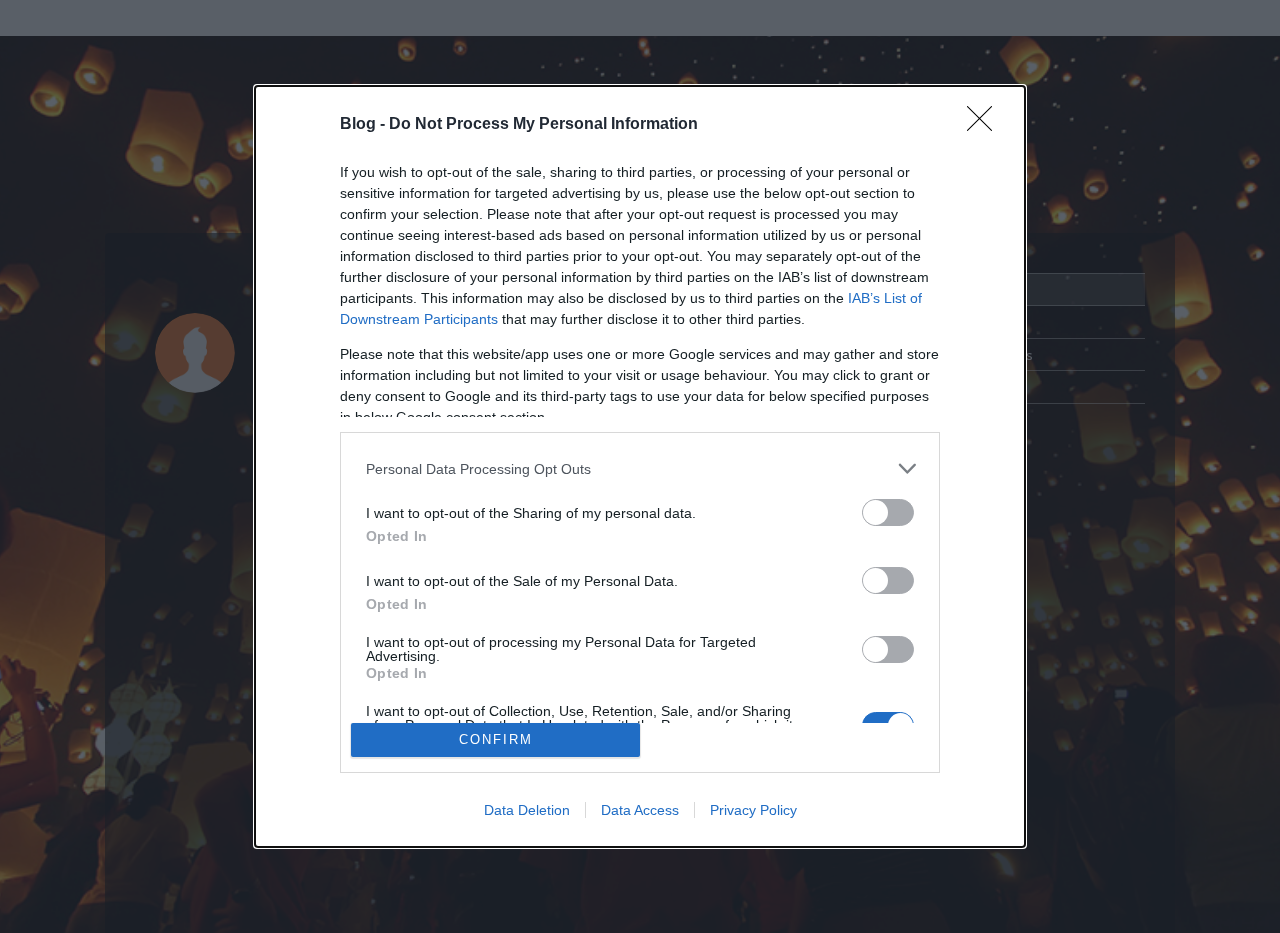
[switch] (888, 512)
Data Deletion (527, 810)
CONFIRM (496, 739)
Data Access (640, 810)
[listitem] (640, 468)
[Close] (986, 125)
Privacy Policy (753, 810)
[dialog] (640, 466)
